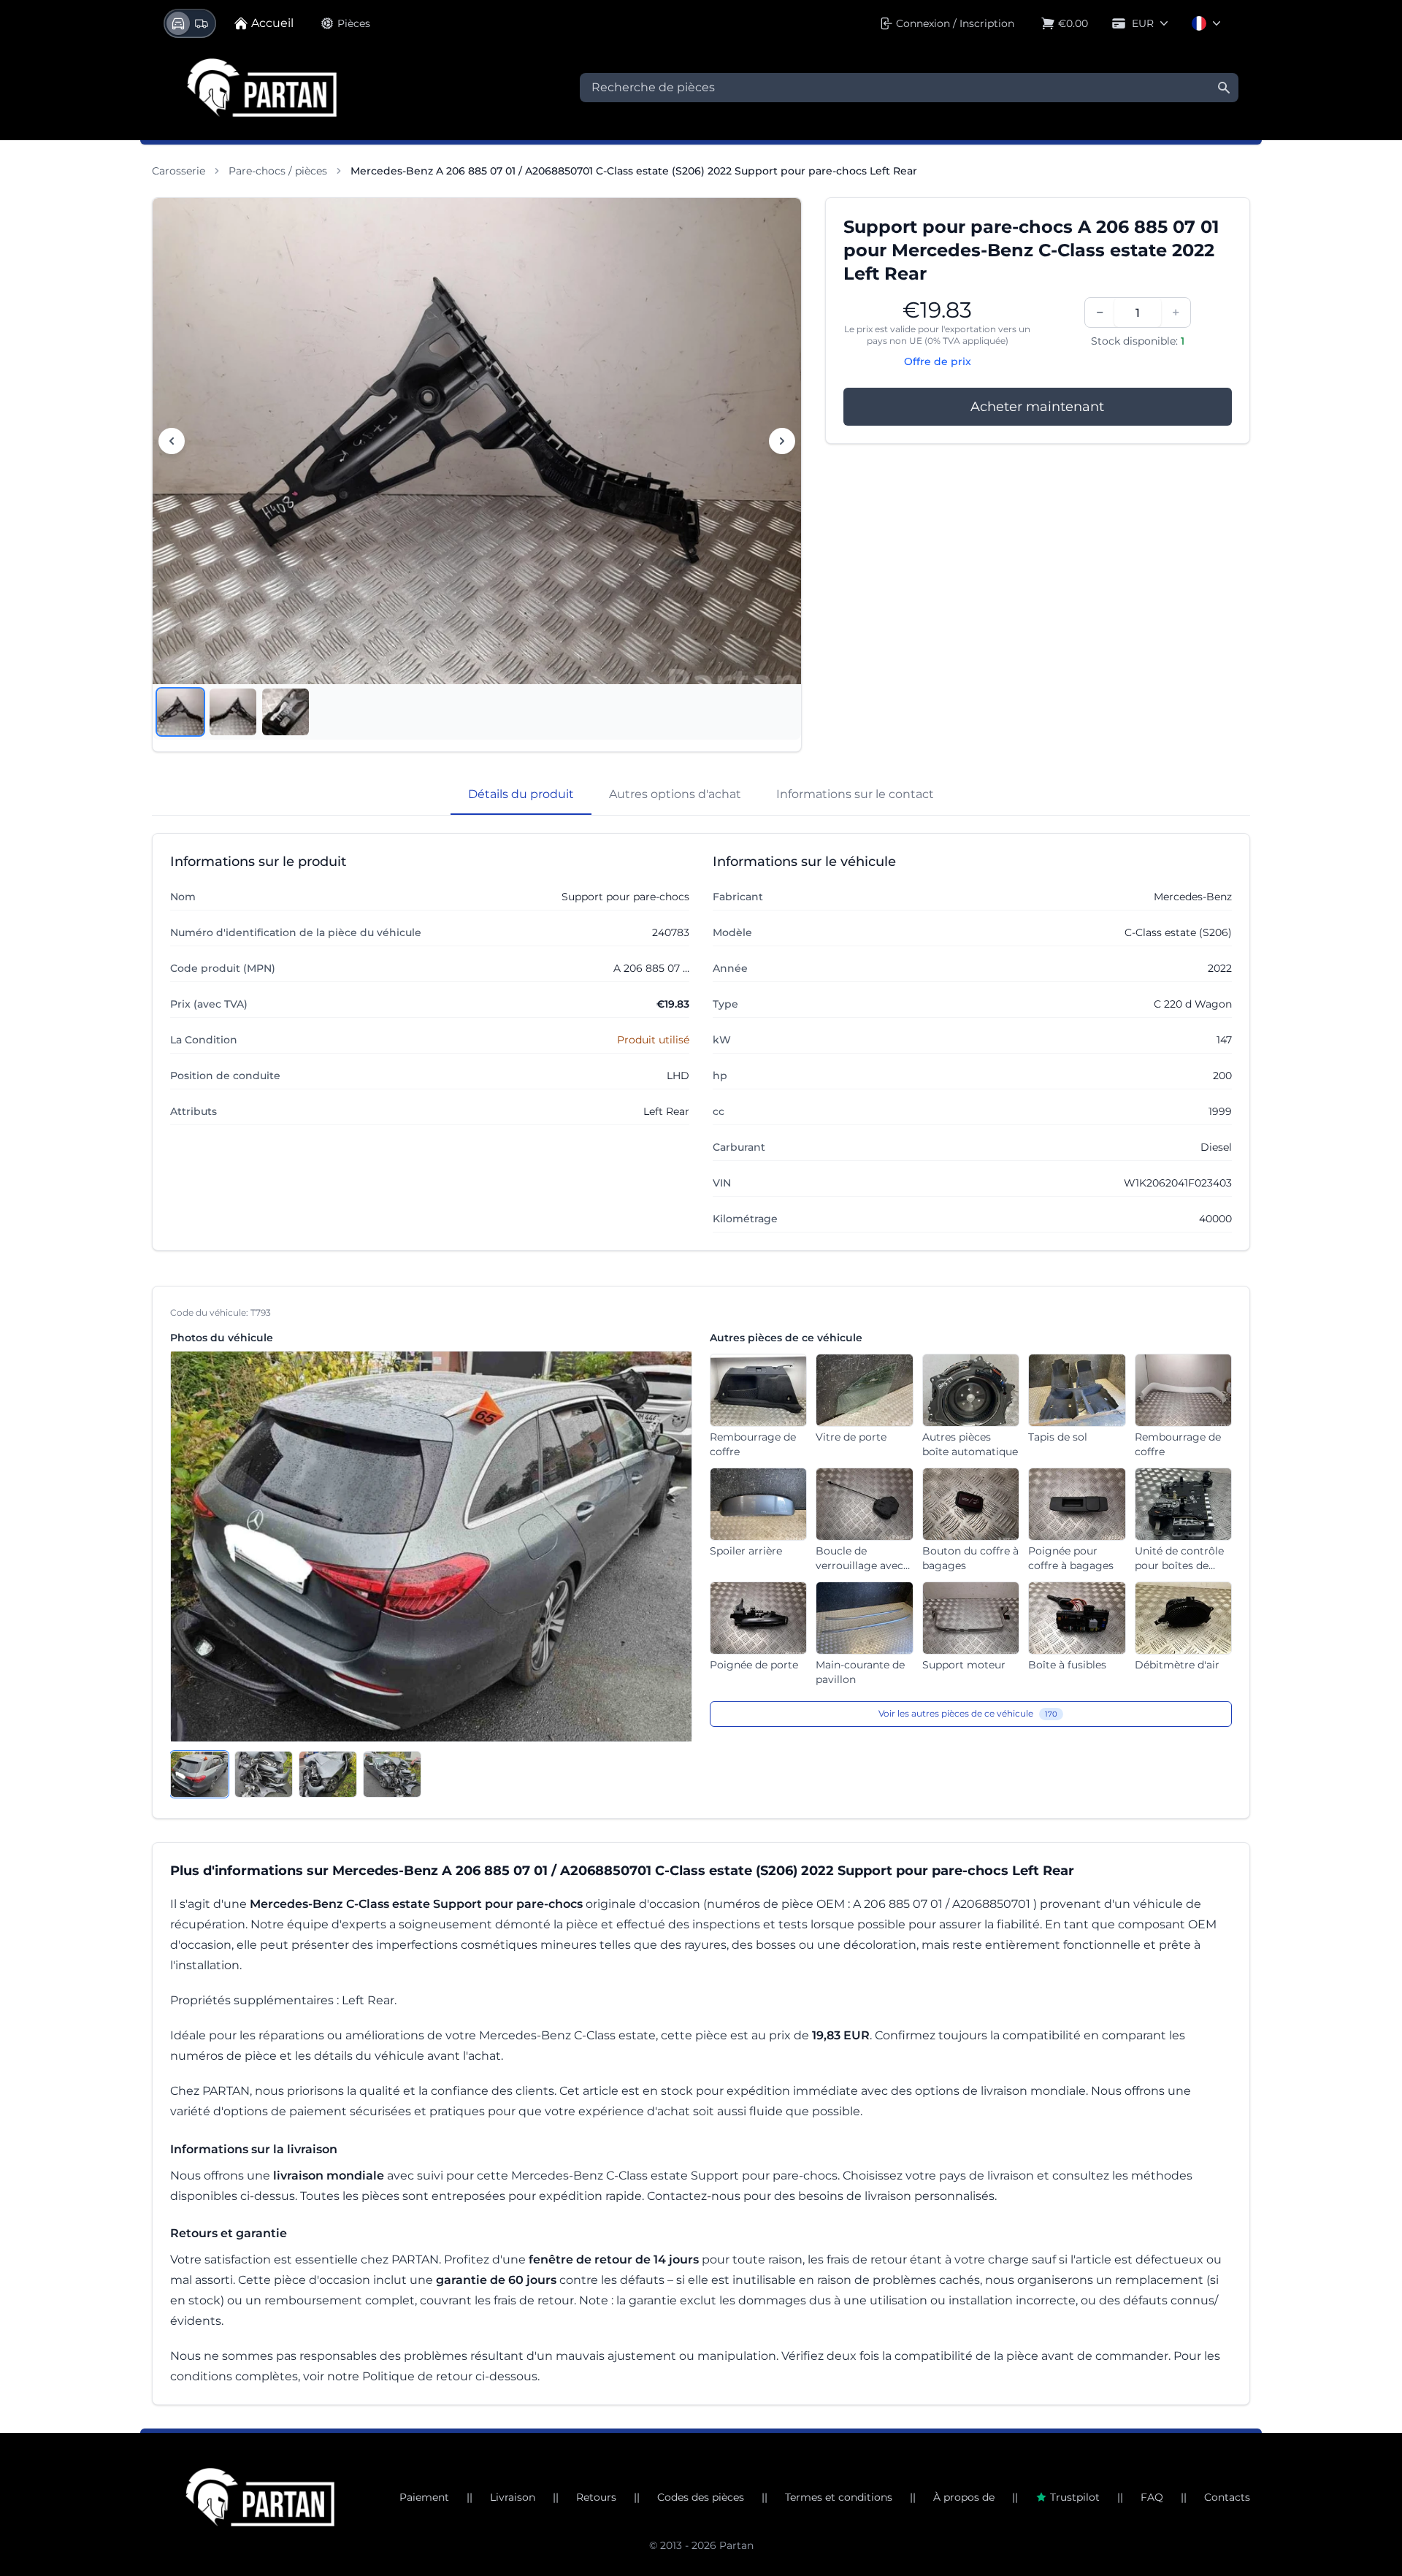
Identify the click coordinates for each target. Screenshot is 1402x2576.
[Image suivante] (782, 441)
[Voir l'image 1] (180, 712)
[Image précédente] (172, 441)
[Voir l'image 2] (233, 712)
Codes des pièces (701, 2497)
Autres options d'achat (675, 794)
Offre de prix (938, 361)
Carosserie (179, 171)
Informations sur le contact (855, 794)
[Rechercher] (1224, 88)
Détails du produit (521, 794)
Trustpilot (1075, 2497)
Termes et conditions (839, 2497)
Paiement (424, 2497)
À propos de (964, 2497)
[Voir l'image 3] (286, 712)
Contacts (1227, 2497)
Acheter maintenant (1037, 407)
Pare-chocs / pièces (278, 171)
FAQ (1152, 2497)
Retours (596, 2497)
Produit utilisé (653, 1040)
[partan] (260, 2497)
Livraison (513, 2497)
